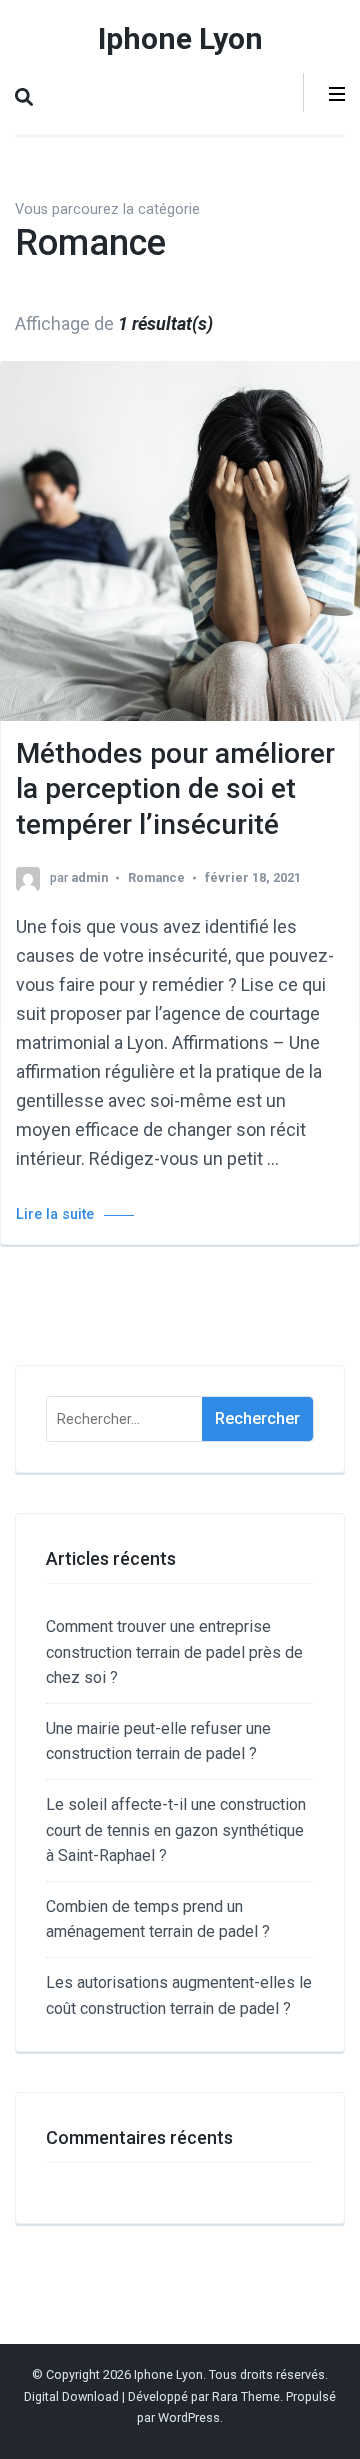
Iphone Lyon (180, 38)
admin (89, 877)
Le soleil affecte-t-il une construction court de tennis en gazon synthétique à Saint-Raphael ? (176, 1830)
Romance (156, 877)
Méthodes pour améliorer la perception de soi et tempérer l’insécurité (175, 789)
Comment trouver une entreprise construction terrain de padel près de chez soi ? (174, 1652)
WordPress (189, 2417)
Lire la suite (55, 1214)
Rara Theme (246, 2396)
